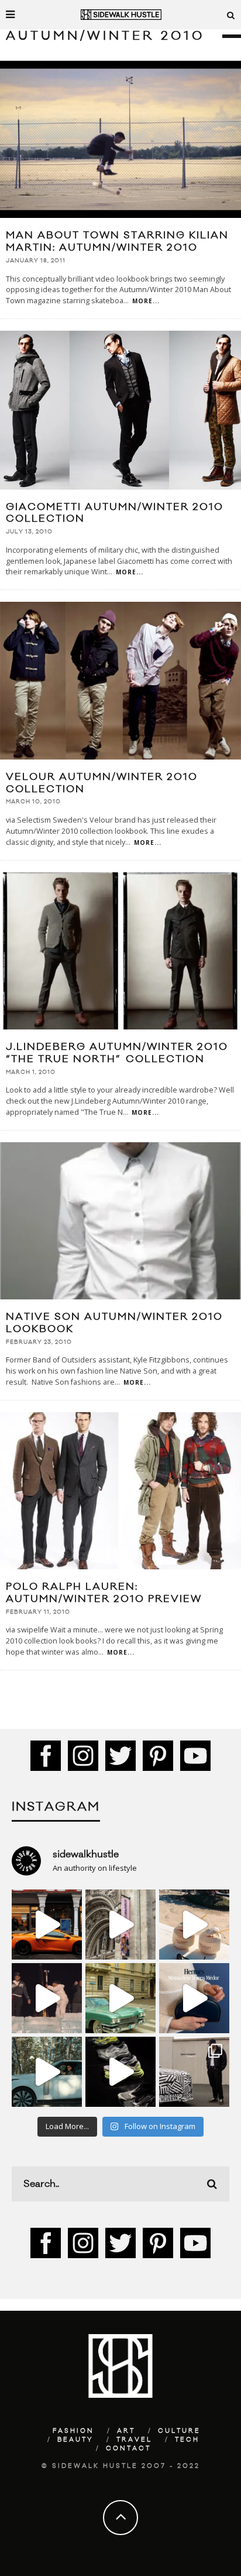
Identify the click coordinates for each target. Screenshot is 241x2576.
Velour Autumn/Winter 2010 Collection (102, 783)
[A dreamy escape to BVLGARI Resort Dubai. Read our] (194, 1925)
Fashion (73, 2431)
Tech (187, 2440)
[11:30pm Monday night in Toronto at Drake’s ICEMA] (47, 1998)
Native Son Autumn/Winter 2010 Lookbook (114, 1323)
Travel (134, 2440)
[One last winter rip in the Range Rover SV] (47, 2072)
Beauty (75, 2440)
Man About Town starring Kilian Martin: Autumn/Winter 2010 (117, 242)
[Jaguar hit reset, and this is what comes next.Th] (194, 2072)
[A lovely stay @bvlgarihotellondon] (47, 1925)
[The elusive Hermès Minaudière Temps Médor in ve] (194, 1998)
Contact (128, 2449)
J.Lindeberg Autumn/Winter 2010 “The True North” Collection (117, 1053)
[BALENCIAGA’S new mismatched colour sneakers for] (120, 2072)
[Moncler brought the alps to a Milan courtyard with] (120, 1998)
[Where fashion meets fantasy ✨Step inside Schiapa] (120, 1925)
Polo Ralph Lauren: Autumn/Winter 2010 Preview (104, 1593)
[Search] (231, 15)
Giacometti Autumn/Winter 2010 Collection (115, 513)
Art (126, 2431)
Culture (179, 2431)
